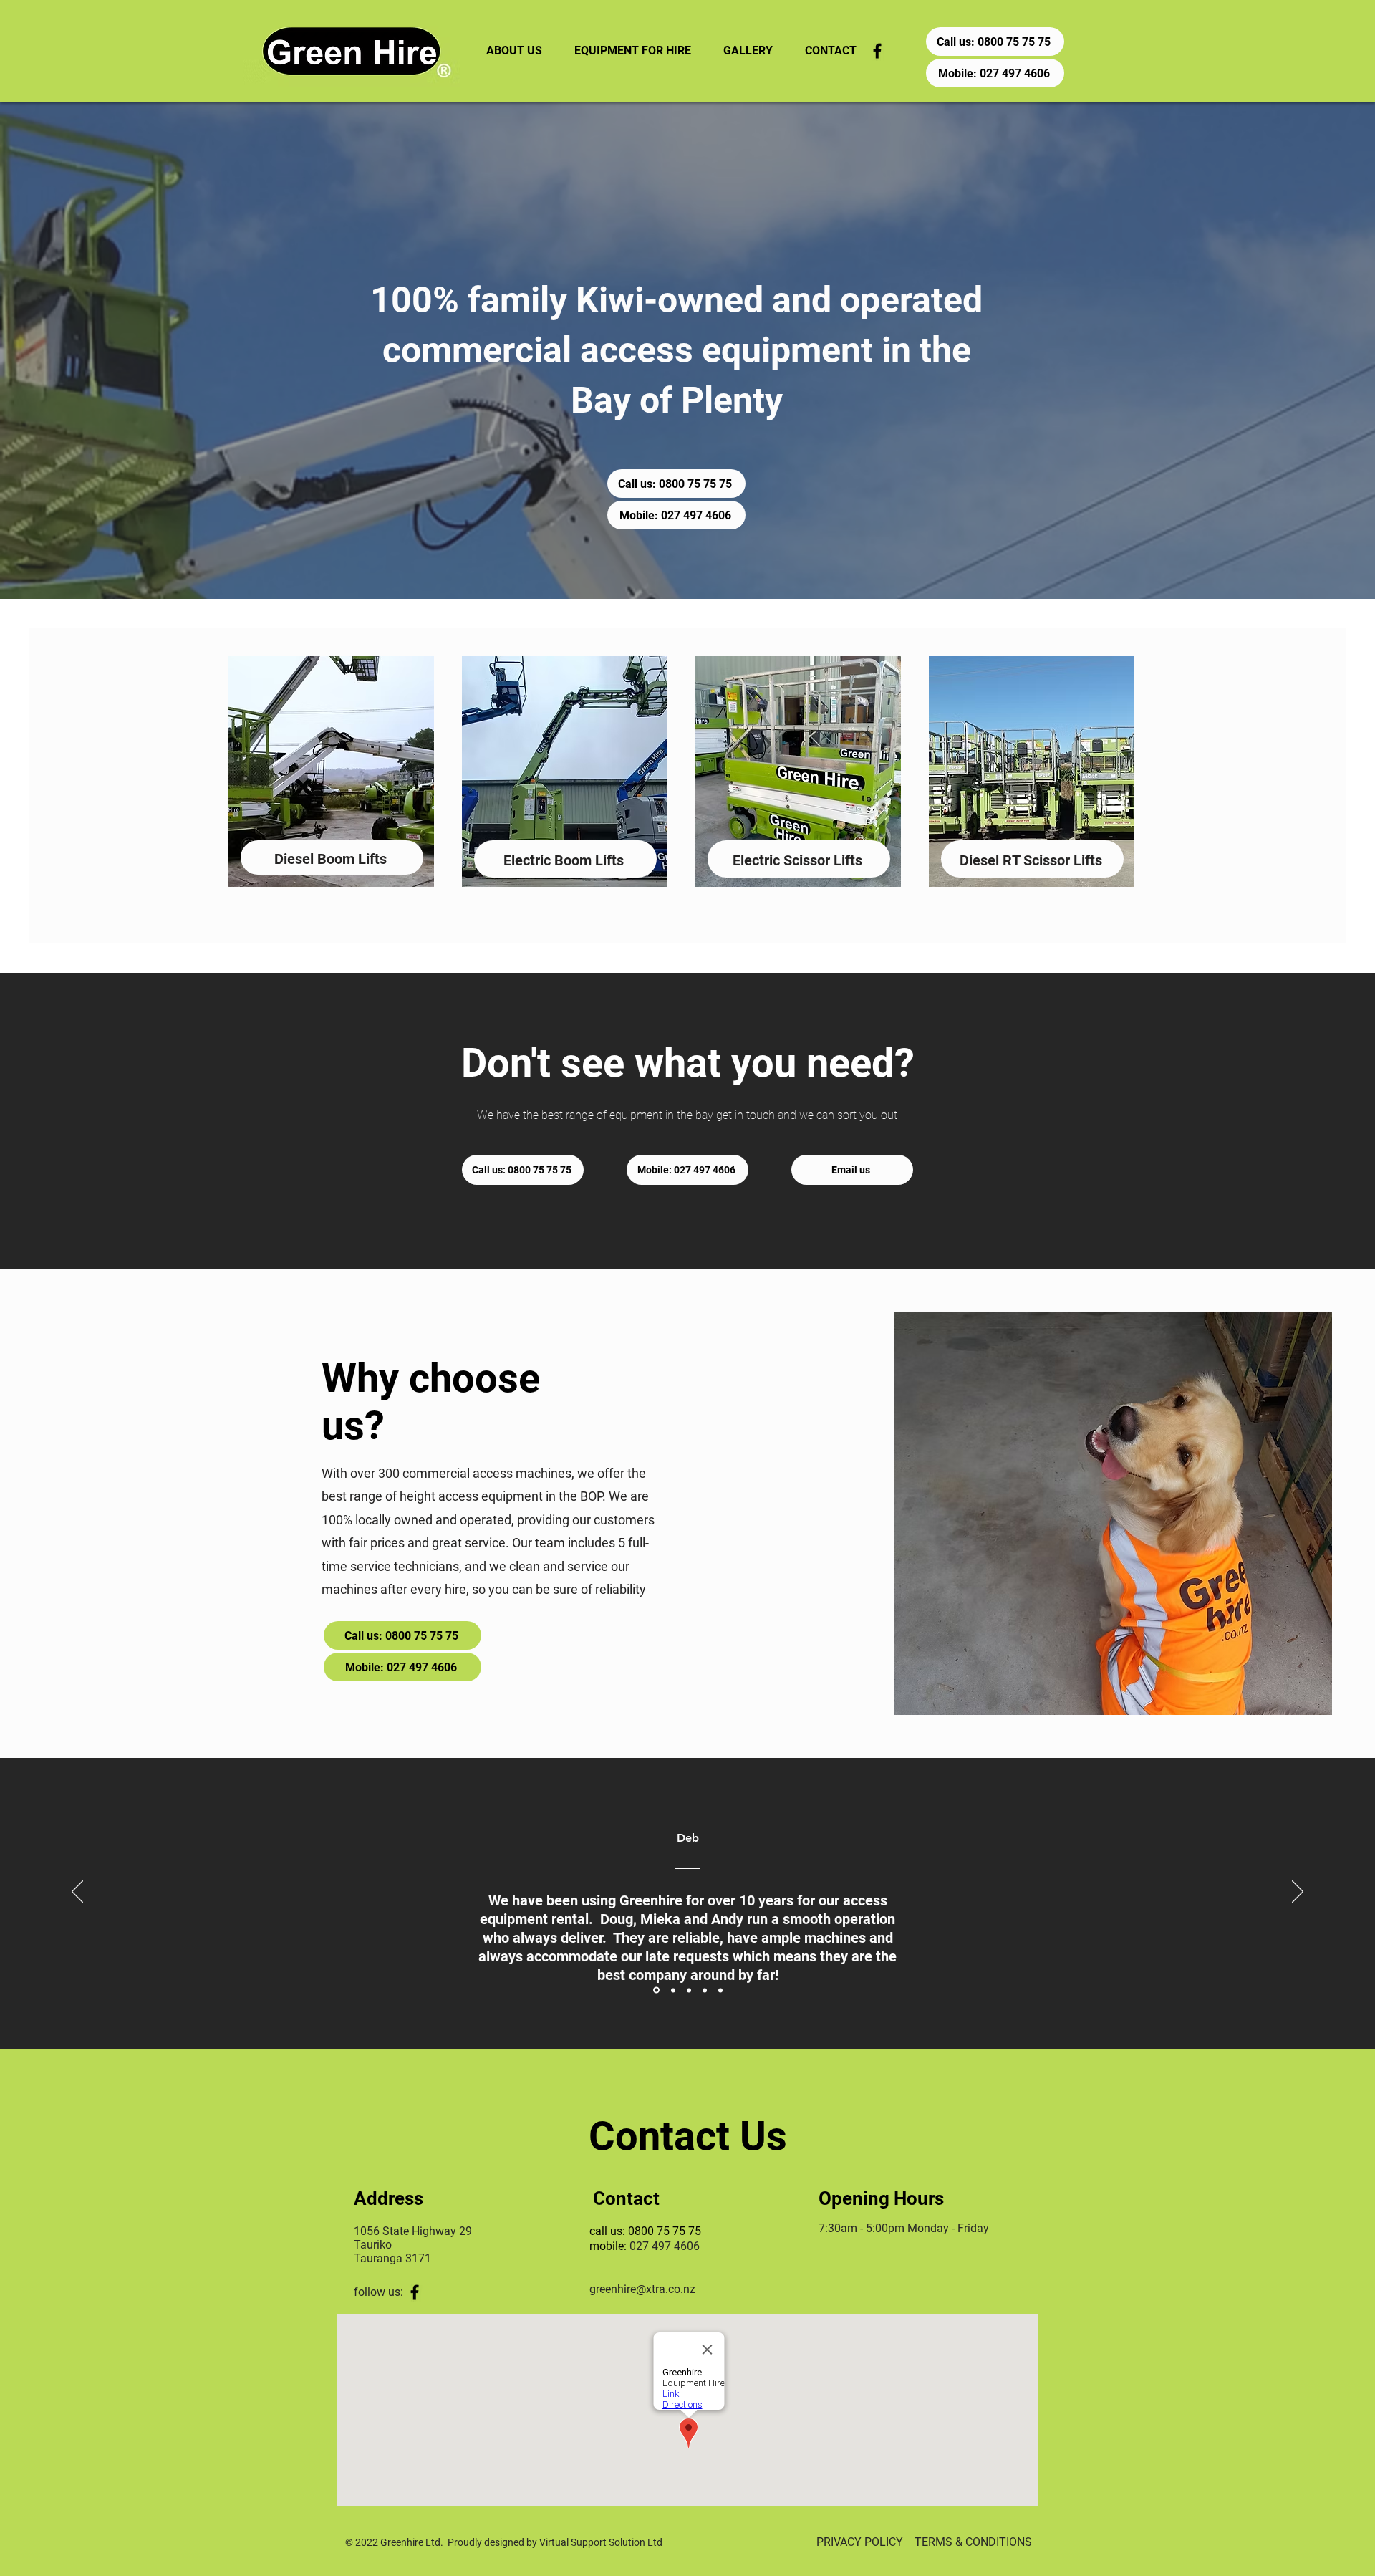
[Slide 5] (720, 1990)
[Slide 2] (673, 1990)
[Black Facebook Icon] (877, 51)
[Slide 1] (656, 1990)
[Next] (1298, 1893)
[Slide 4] (705, 1990)
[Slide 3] (689, 1990)
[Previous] (77, 1893)
